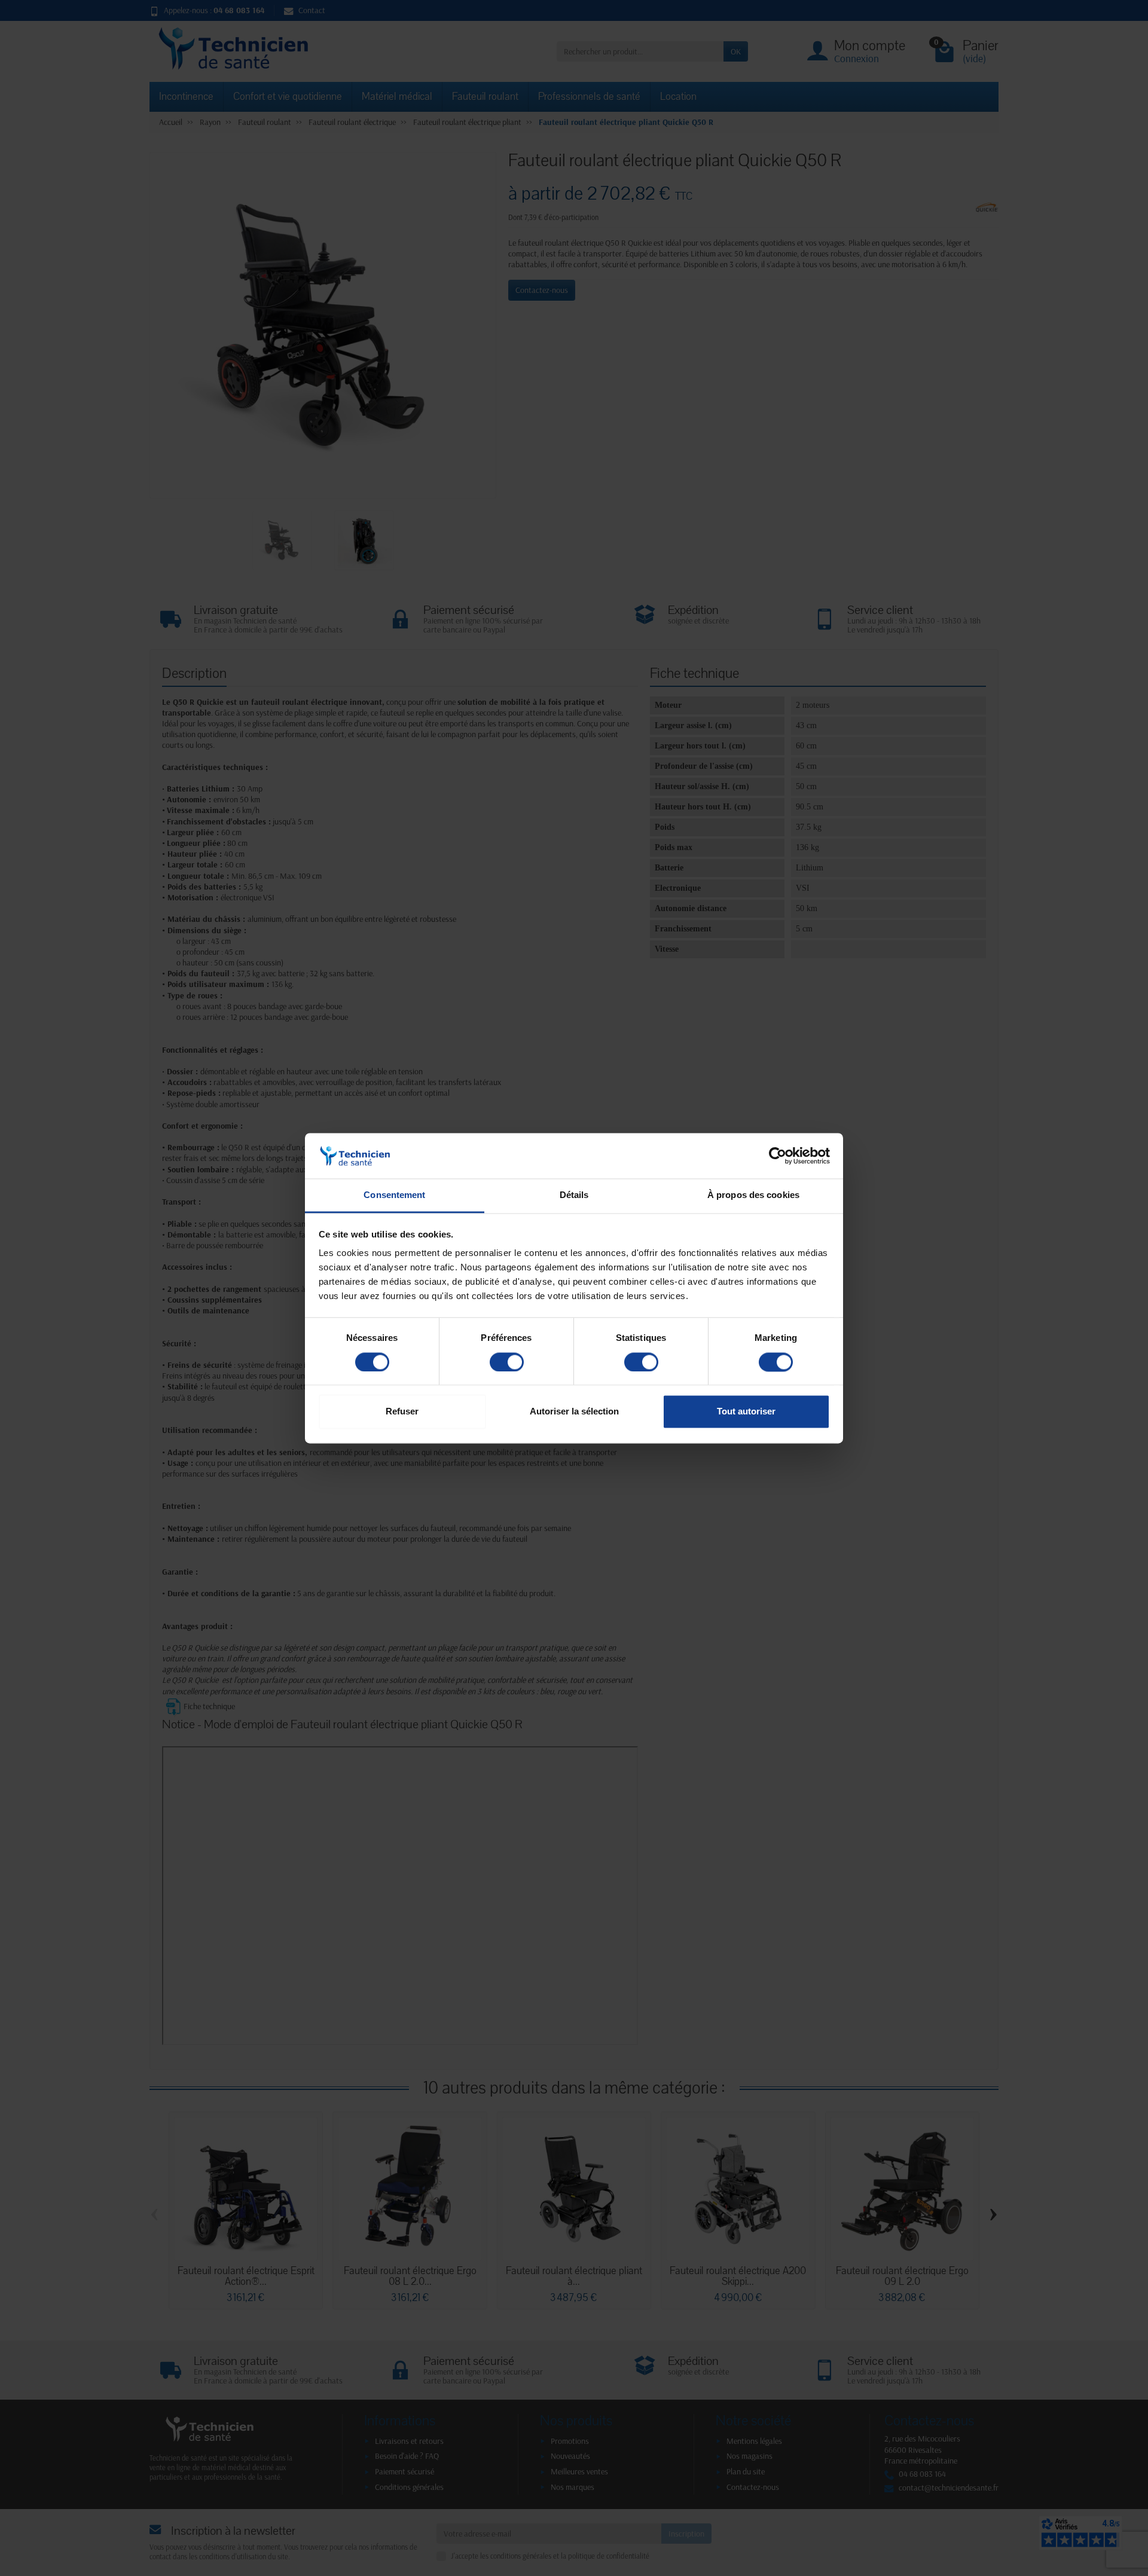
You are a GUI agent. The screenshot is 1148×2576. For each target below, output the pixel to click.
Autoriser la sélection (574, 1412)
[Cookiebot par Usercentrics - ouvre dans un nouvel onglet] (778, 1156)
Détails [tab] (574, 1195)
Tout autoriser (746, 1412)
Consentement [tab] (394, 1195)
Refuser (402, 1412)
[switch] (507, 1362)
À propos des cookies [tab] (753, 1195)
